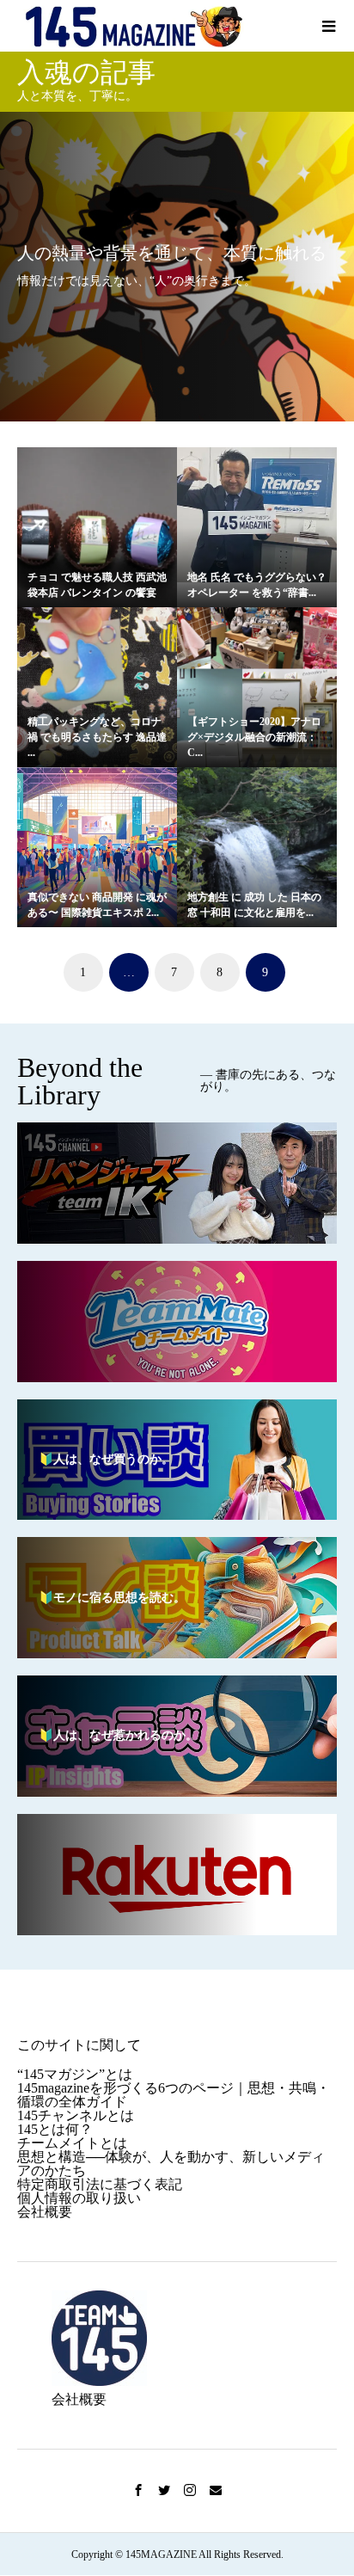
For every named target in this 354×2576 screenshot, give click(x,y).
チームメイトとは (72, 2143)
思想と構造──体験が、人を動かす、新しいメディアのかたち (171, 2164)
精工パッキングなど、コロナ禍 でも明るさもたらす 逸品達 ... (97, 737)
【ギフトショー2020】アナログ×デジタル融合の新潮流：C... (254, 737)
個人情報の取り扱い (79, 2198)
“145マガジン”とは (75, 2074)
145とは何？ (55, 2129)
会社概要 (45, 2212)
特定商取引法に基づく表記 (100, 2184)
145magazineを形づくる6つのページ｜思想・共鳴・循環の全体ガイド (174, 2095)
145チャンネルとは (76, 2115)
